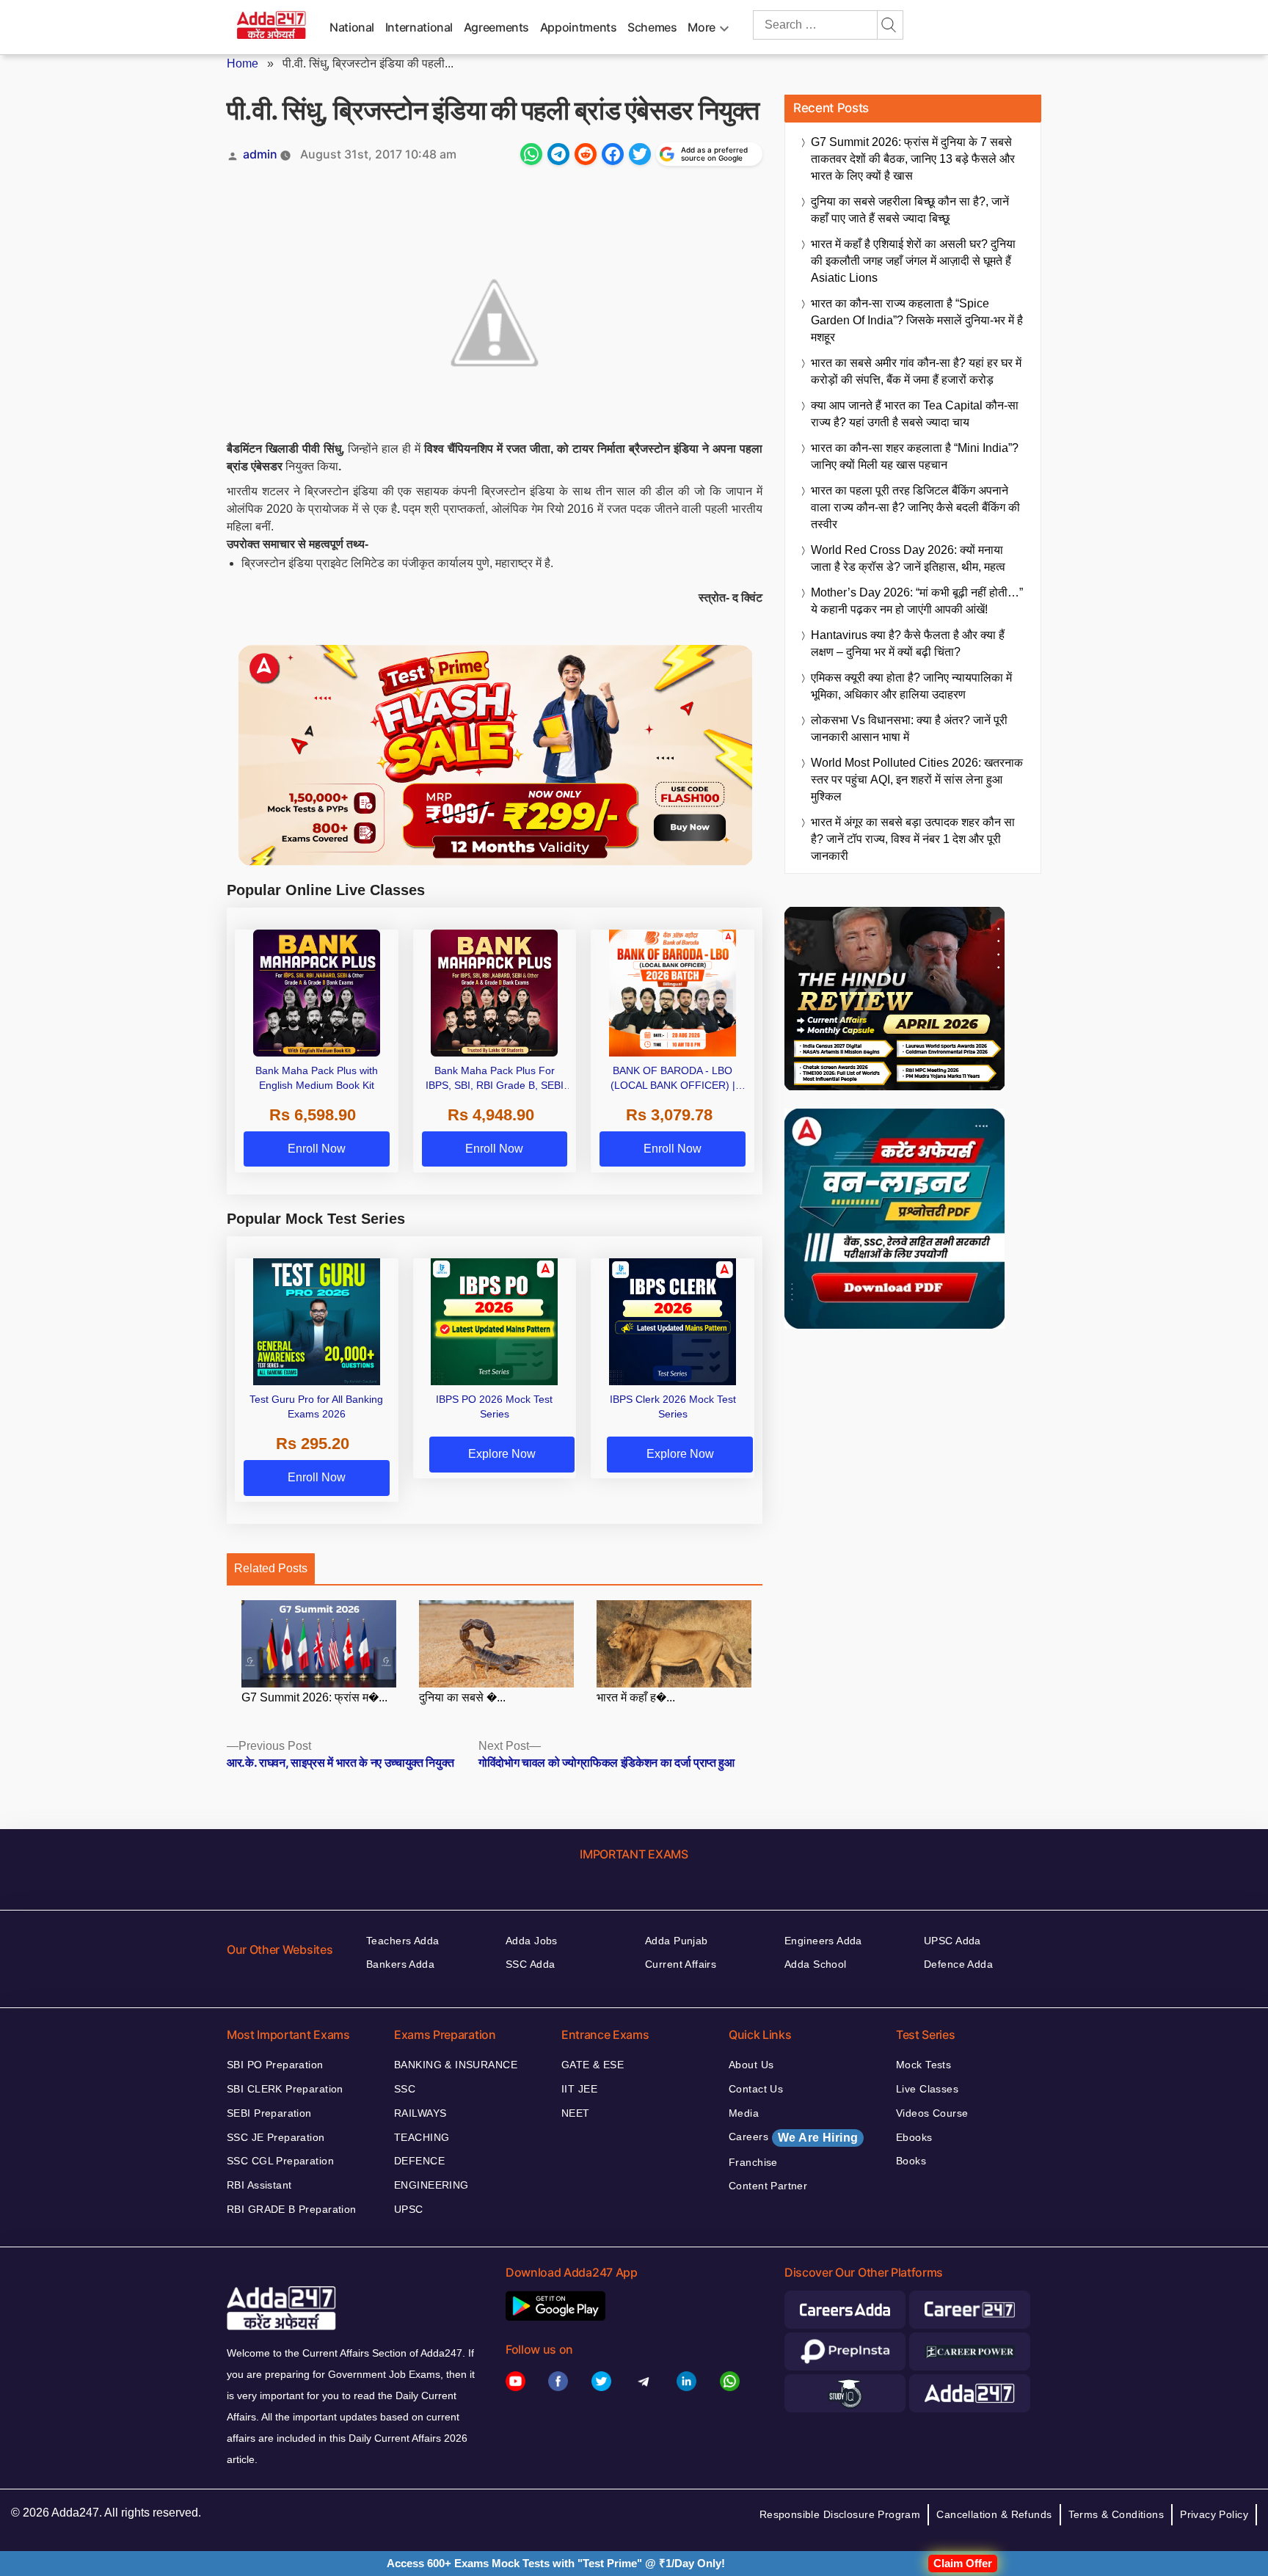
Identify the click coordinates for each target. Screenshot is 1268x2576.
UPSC (409, 2209)
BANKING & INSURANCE (456, 2065)
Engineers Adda (823, 1941)
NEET (576, 2113)
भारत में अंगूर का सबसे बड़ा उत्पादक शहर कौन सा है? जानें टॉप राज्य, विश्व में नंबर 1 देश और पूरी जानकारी (913, 839)
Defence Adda (958, 1964)
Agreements (496, 27)
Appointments (579, 27)
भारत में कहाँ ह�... (636, 1697)
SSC (405, 2089)
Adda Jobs (532, 1941)
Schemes (652, 27)
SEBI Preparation (269, 2113)
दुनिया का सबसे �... (462, 1697)
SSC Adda (530, 1964)
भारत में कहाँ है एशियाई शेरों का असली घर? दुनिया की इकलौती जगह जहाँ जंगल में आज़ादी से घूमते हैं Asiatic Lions (913, 261)
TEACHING (422, 2137)
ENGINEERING (431, 2185)
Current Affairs (681, 1964)
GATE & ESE (593, 2065)
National (352, 27)
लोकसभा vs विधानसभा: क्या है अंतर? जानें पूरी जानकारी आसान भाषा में (909, 729)
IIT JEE (579, 2089)
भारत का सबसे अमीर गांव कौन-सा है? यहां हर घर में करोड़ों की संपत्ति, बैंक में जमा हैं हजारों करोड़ (916, 371)
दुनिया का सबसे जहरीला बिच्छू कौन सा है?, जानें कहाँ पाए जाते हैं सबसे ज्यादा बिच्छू (910, 210)
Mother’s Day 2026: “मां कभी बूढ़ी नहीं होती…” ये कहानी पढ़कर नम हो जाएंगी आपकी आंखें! (917, 601)
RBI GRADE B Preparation (292, 2209)
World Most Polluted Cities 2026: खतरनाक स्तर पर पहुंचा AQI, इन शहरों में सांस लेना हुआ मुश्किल (917, 780)
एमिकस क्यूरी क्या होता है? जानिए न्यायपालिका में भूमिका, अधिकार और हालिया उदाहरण (911, 686)
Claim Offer (963, 2563)
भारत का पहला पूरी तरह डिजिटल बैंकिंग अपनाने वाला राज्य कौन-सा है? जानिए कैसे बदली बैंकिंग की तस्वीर (915, 507)
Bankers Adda (400, 1964)
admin (260, 154)
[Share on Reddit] (586, 154)
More (702, 27)
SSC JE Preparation (276, 2137)
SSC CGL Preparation (280, 2161)
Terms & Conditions (1116, 2514)
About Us (751, 2065)
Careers (793, 2137)
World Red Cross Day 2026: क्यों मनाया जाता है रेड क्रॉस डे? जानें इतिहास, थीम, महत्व (908, 558)
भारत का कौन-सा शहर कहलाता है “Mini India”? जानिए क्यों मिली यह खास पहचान (915, 456)
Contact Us (756, 2089)
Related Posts (271, 1568)
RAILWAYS (420, 2113)
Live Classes (927, 2089)
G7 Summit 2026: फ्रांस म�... (314, 1697)
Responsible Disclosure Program (840, 2514)
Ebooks (914, 2137)
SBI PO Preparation (275, 2065)
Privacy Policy (1214, 2514)
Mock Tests (923, 2065)
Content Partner (768, 2186)
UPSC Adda (952, 1941)
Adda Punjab (677, 1941)
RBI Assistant (259, 2185)
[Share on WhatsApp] (531, 154)
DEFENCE (419, 2161)
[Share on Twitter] (640, 154)
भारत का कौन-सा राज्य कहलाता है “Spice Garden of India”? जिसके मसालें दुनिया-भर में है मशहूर (917, 320)
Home (243, 63)
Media (744, 2113)
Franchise (753, 2162)
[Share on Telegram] (558, 154)
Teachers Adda (402, 1941)
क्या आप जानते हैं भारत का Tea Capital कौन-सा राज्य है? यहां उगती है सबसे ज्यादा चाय (915, 414)
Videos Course (932, 2113)
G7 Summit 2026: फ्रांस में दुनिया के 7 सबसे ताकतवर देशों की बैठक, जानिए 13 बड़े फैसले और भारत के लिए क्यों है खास (913, 159)
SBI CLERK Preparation (285, 2089)
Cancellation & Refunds (994, 2514)
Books (911, 2161)
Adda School (816, 1964)
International (419, 27)
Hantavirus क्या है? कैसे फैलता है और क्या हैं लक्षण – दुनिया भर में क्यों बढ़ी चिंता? (908, 643)
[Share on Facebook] (613, 154)
